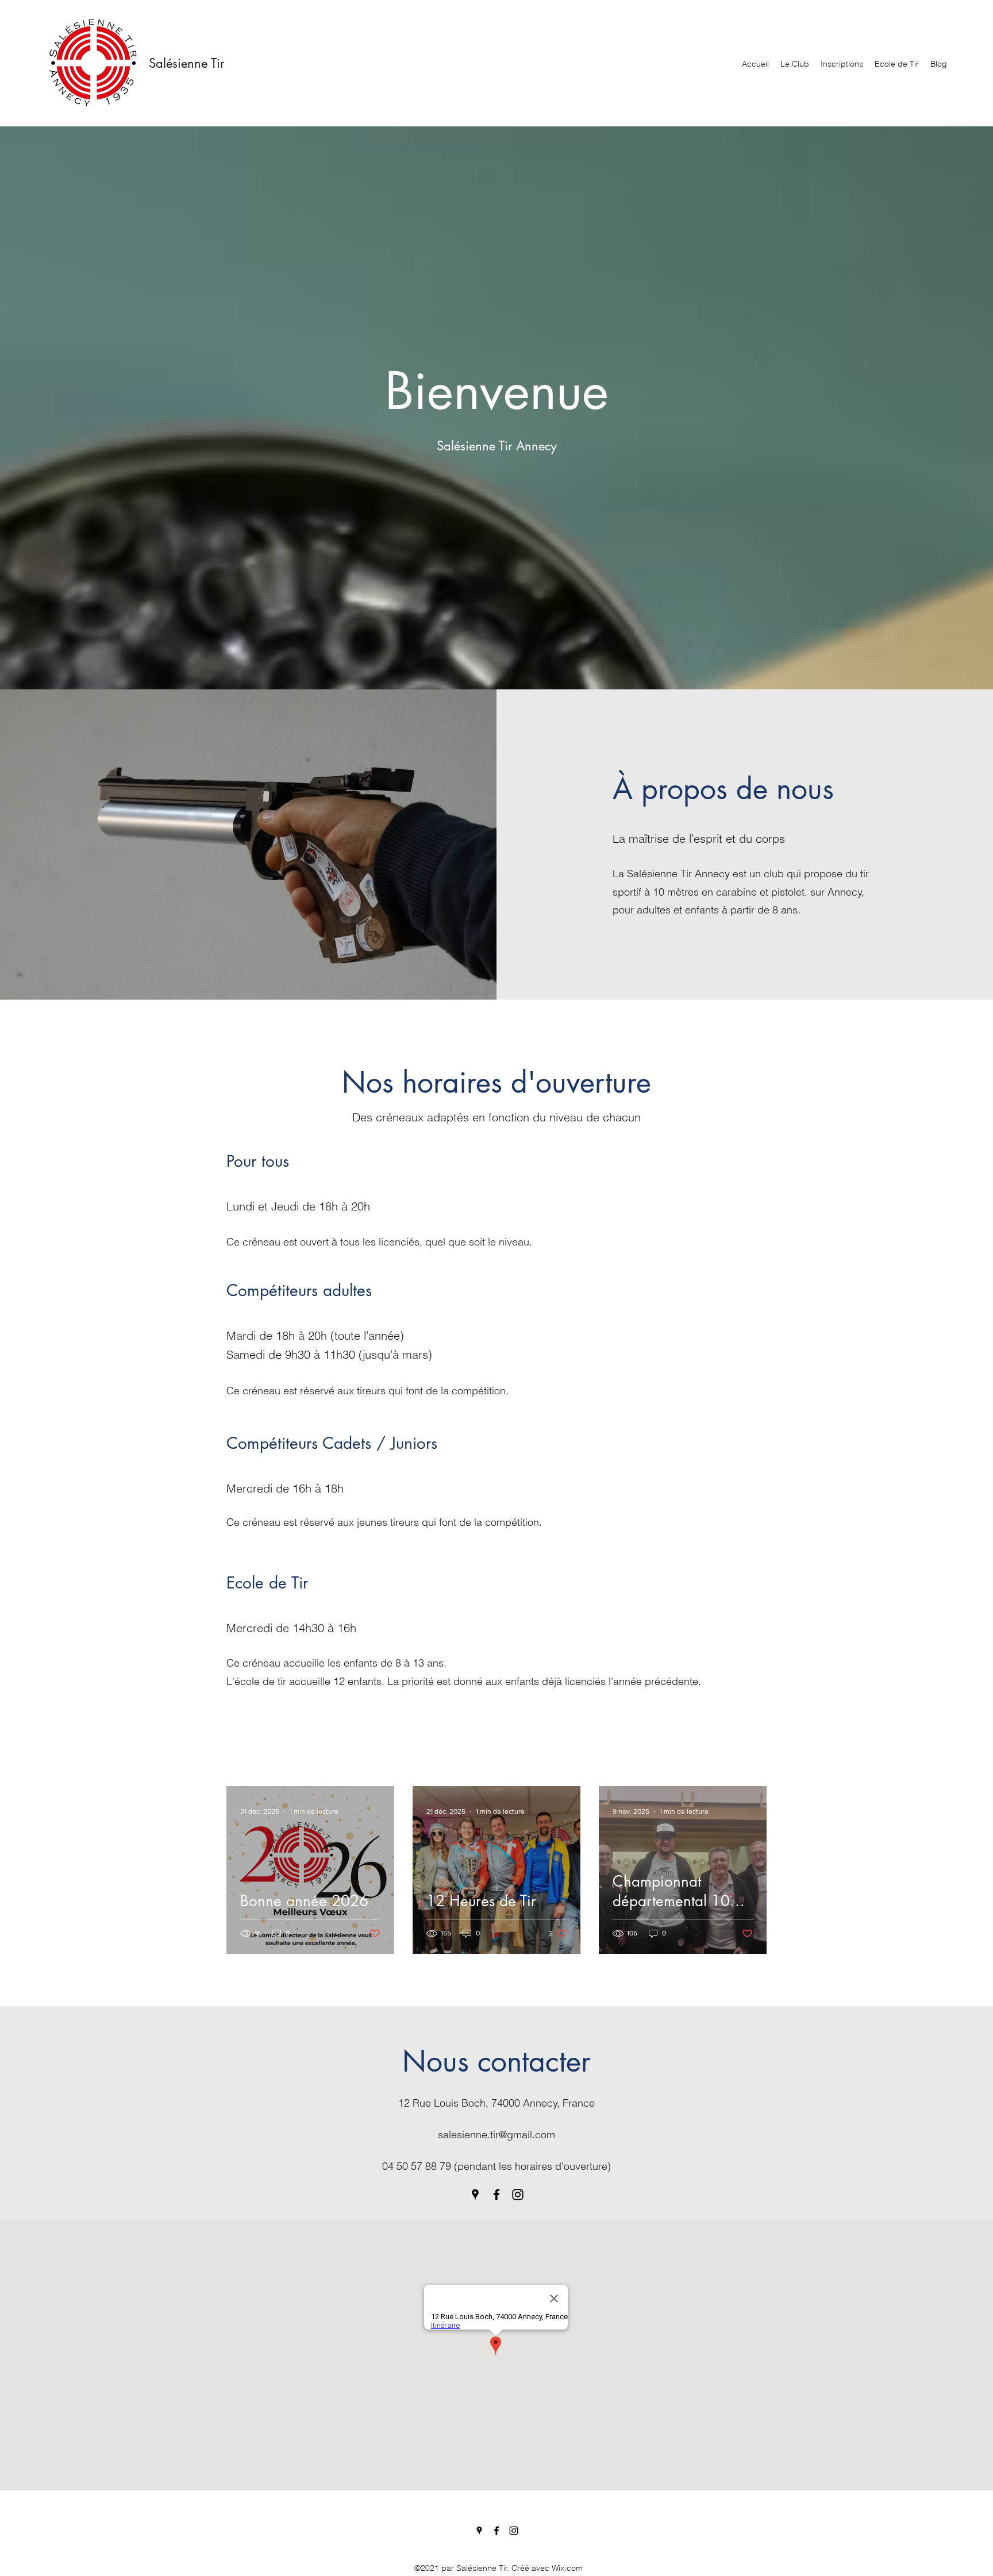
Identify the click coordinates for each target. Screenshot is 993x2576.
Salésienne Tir (186, 63)
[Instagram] (518, 2195)
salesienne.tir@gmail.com (496, 2135)
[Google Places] (475, 2195)
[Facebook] (496, 2195)
